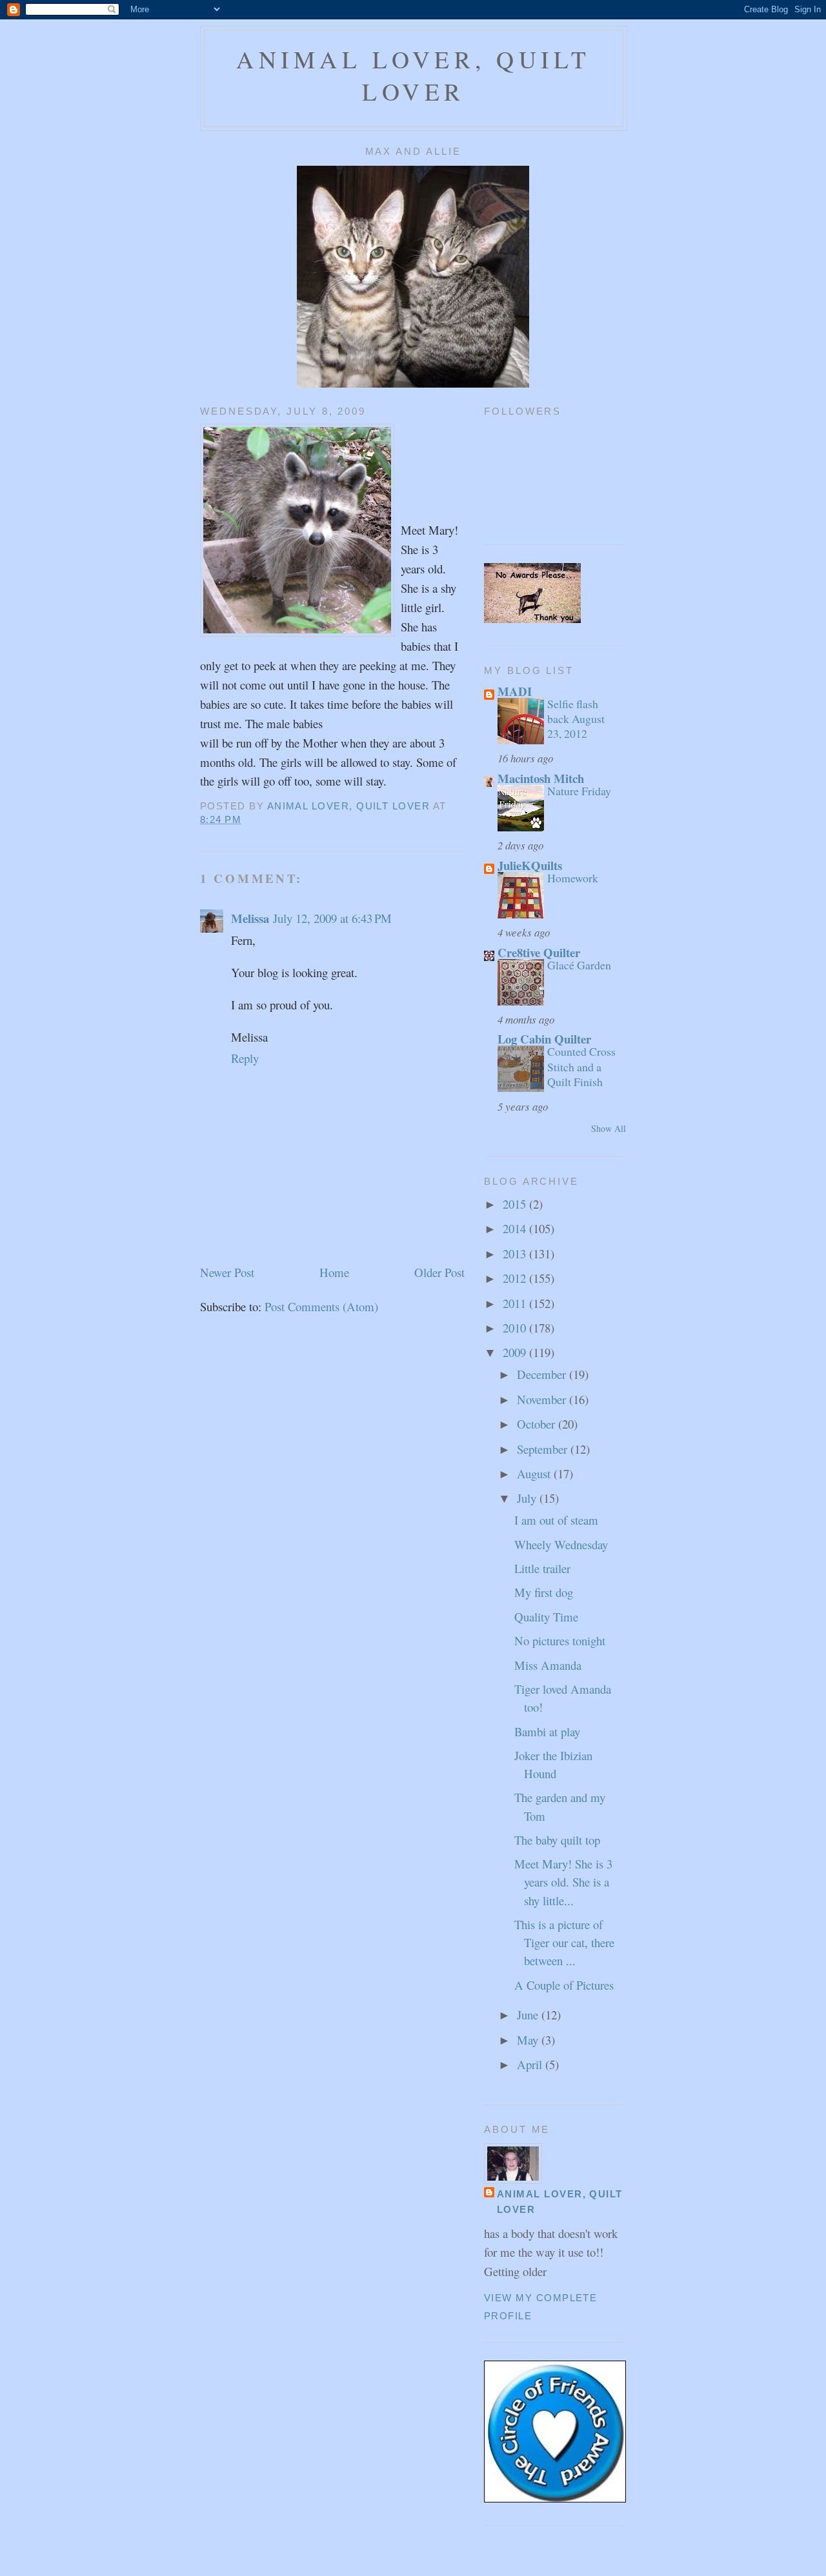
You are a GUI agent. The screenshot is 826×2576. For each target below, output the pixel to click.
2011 (516, 1303)
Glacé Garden (579, 965)
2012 (516, 1278)
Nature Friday (579, 791)
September (544, 1449)
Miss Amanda (548, 1665)
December (543, 1374)
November (543, 1399)
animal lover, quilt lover (413, 75)
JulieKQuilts (530, 865)
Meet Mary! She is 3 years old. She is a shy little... (563, 1882)
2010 (516, 1328)
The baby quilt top (557, 1840)
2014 (516, 1228)
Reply (245, 1058)
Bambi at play (547, 1731)
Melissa (250, 918)
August (535, 1473)
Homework (573, 878)
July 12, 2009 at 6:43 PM (332, 918)
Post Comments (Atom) (321, 1306)
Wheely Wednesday (561, 1544)
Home (334, 1272)
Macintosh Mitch (541, 778)
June (529, 2015)
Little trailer (542, 1568)
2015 (516, 1204)
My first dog (544, 1592)
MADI (515, 691)
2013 (516, 1253)
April (531, 2064)
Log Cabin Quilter (544, 1039)
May (529, 2040)
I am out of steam (556, 1520)
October (538, 1424)
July (528, 1498)
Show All (609, 1128)
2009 (516, 1352)
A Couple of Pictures (564, 1985)
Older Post (439, 1272)
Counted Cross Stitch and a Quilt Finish (581, 1066)
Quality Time (546, 1617)
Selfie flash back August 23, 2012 (576, 718)
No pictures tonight (560, 1640)
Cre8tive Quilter (539, 952)
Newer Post (227, 1272)
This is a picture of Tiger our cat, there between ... (564, 1942)
